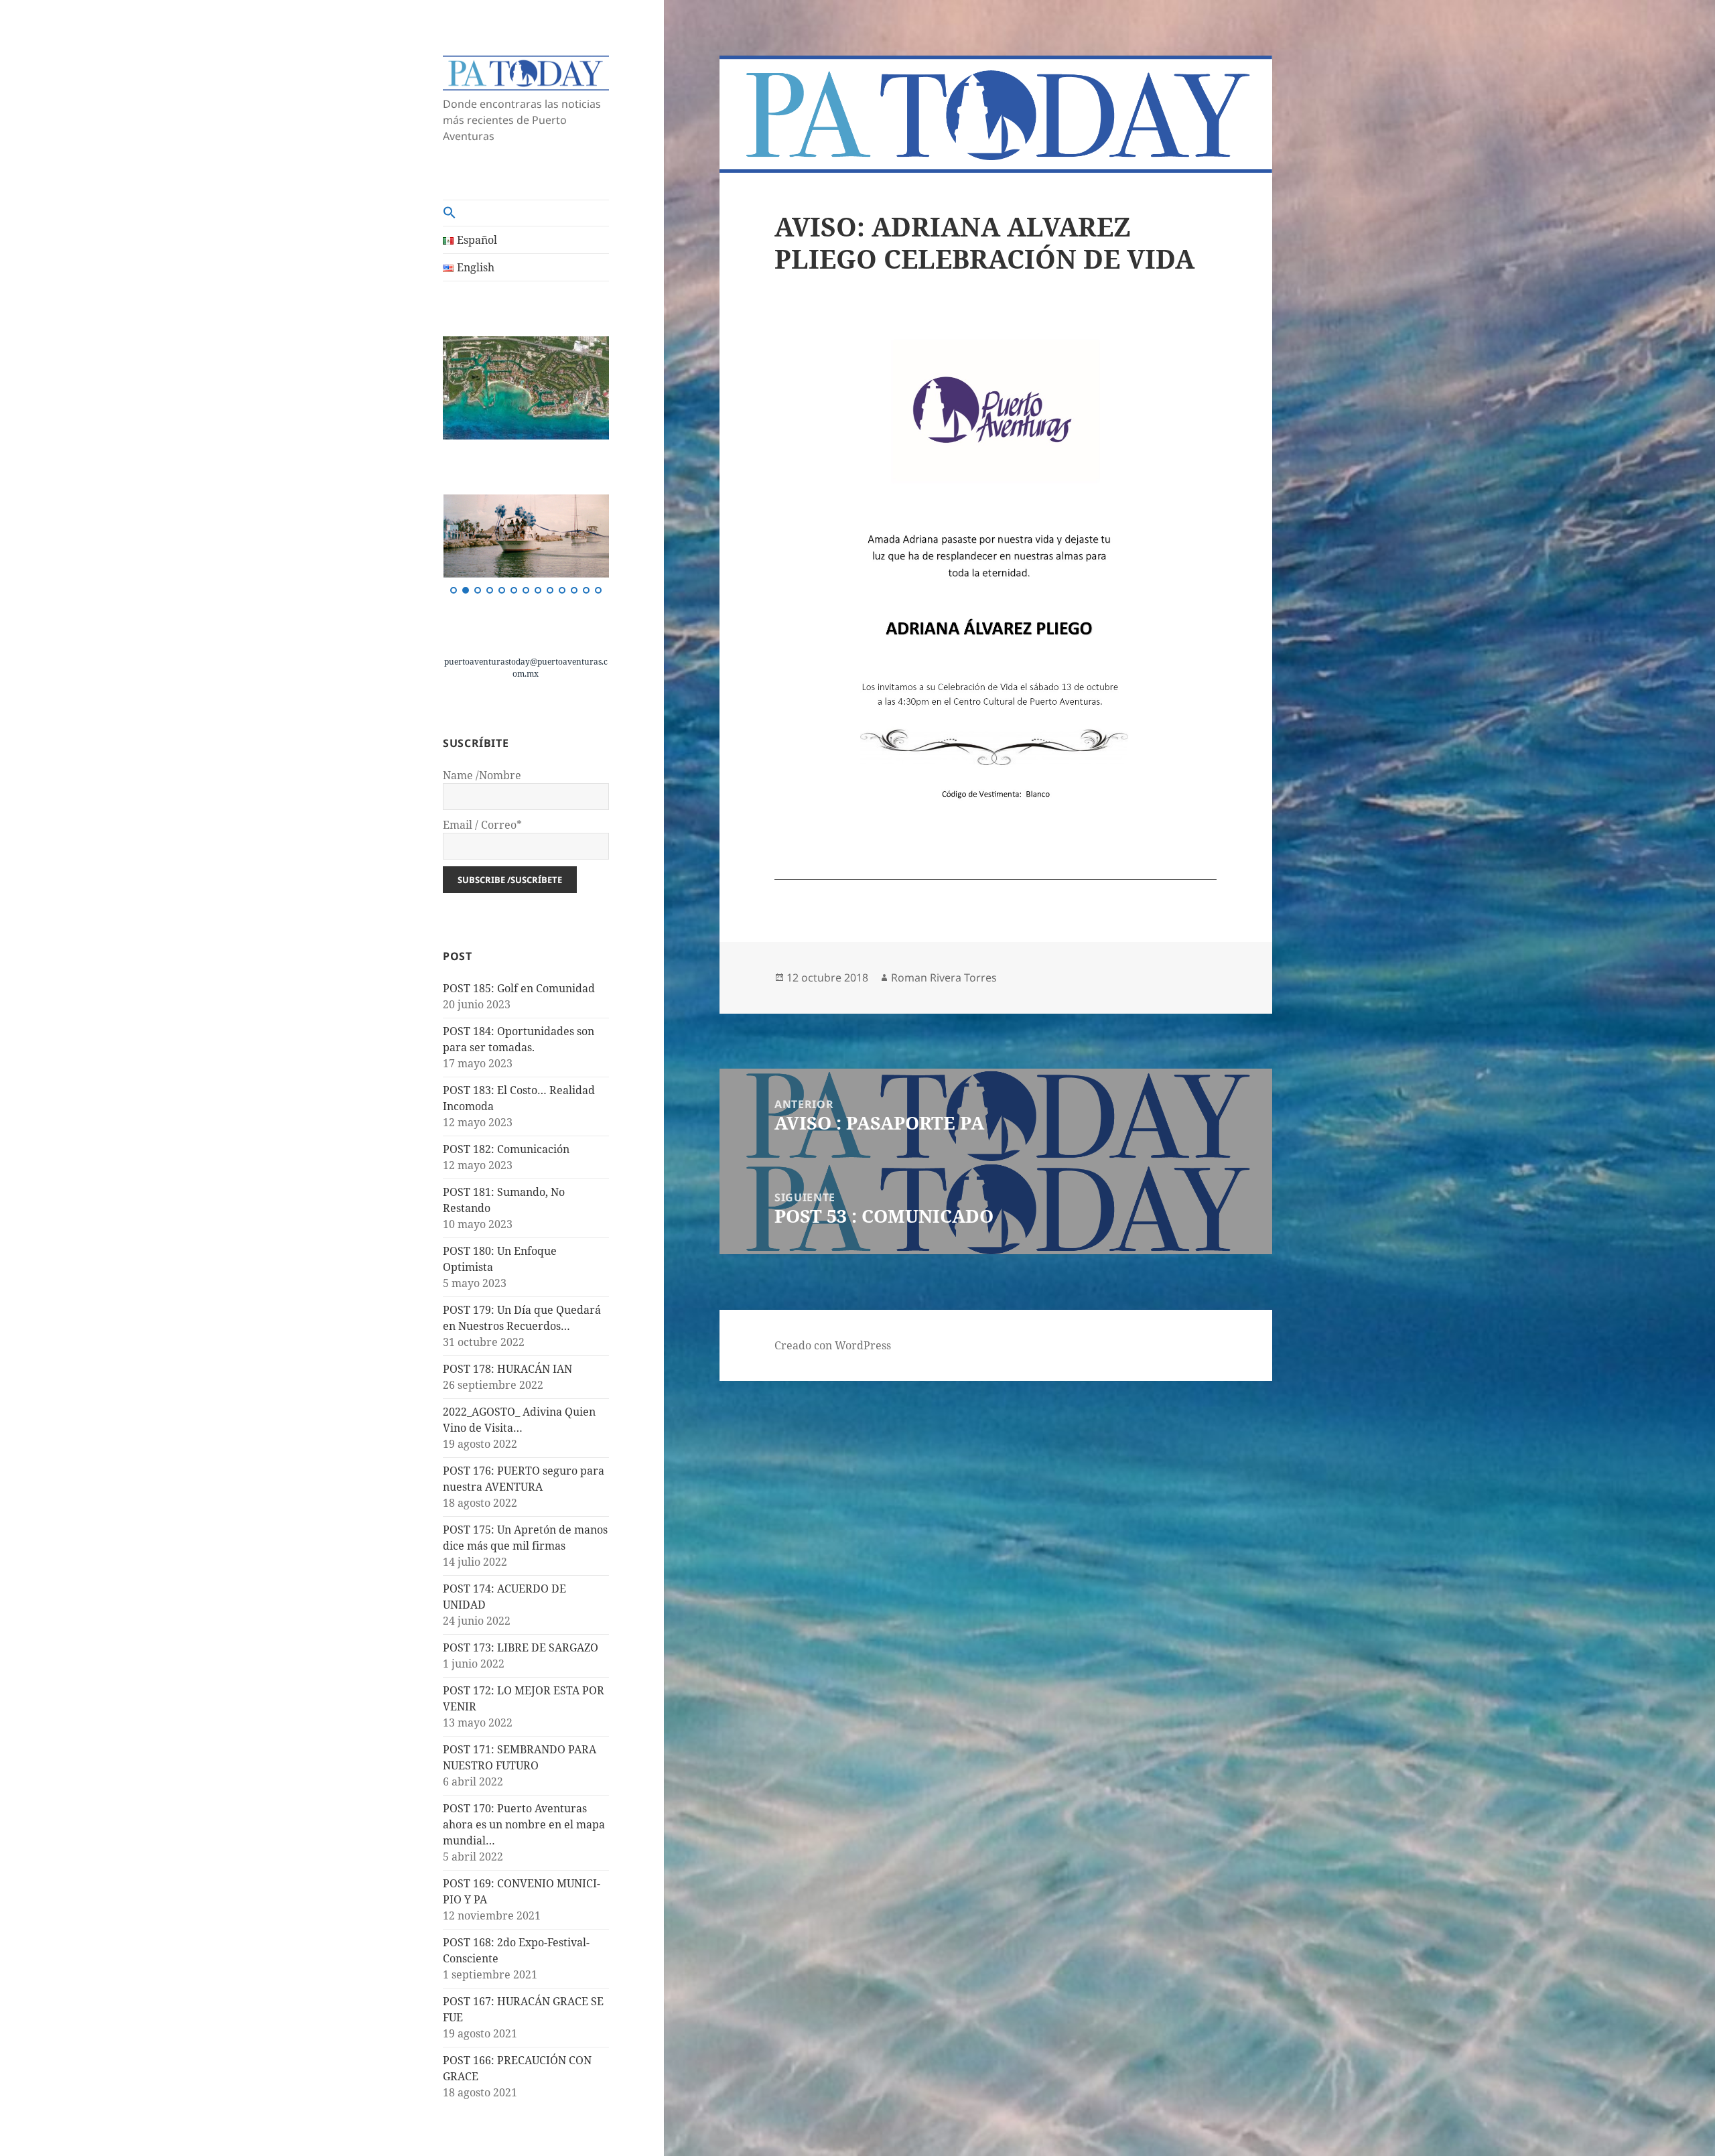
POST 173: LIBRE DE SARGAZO (521, 1647)
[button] (526, 213)
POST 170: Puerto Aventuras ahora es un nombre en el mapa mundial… (524, 1824)
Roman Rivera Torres (944, 978)
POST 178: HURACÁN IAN (507, 1369)
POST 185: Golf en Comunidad (519, 988)
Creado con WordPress (833, 1345)
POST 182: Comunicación (506, 1149)
